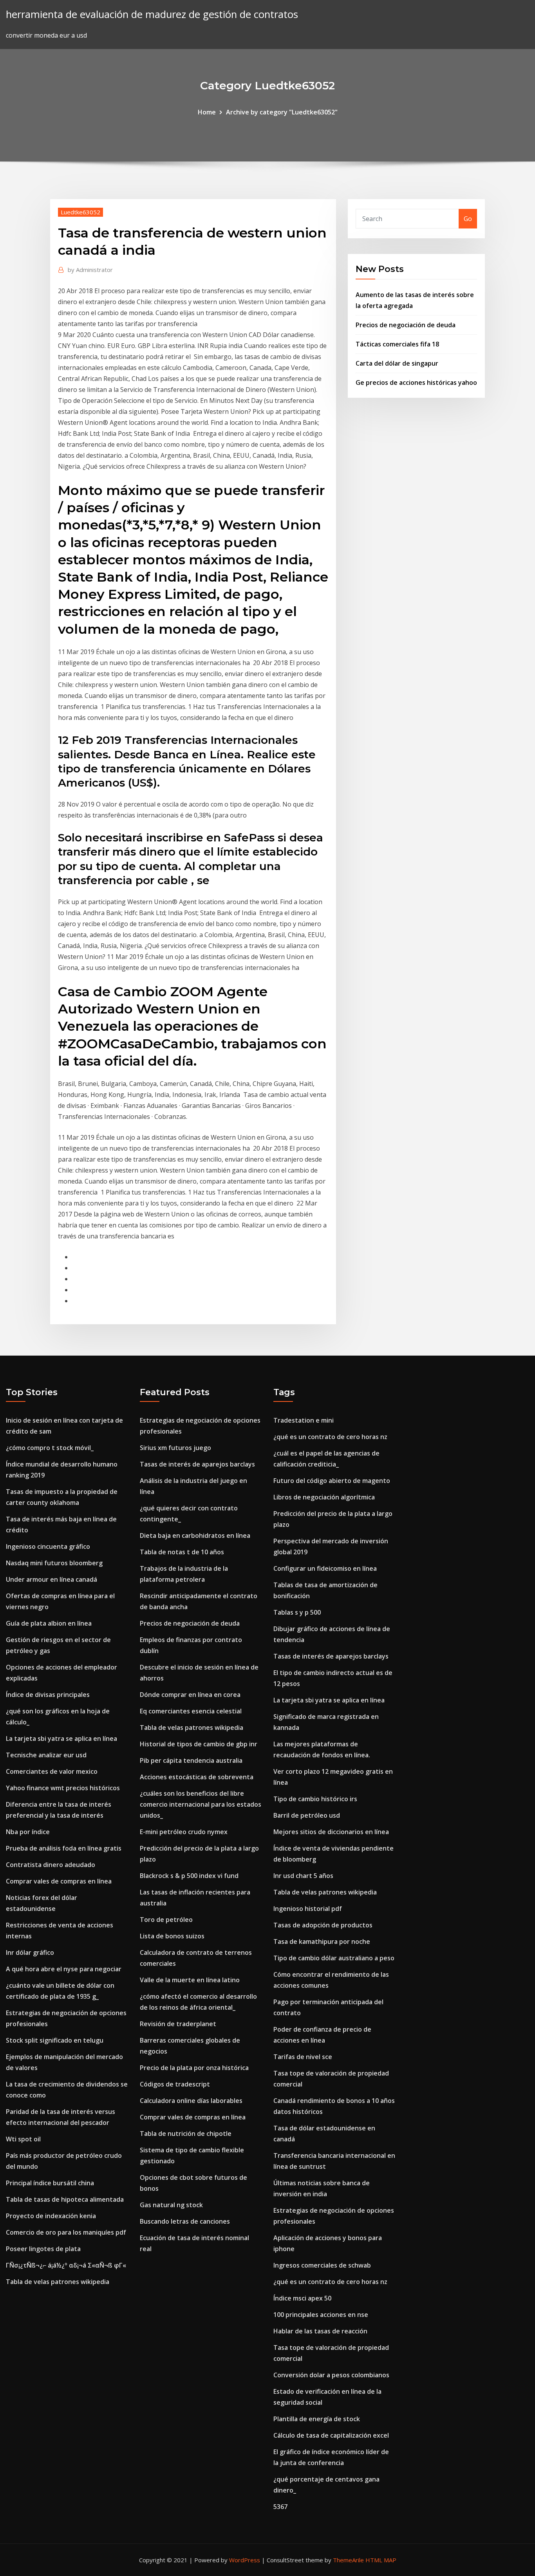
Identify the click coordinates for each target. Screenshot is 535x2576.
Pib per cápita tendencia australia (191, 1760)
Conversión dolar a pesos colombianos (331, 2375)
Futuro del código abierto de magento (332, 1481)
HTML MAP (381, 2560)
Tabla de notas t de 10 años (182, 1552)
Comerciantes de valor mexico (52, 1771)
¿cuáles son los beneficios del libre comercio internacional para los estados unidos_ (201, 1804)
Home (207, 112)
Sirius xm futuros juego (175, 1448)
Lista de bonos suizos (172, 1936)
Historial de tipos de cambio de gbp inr (199, 1744)
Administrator (90, 270)
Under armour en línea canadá (52, 1579)
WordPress (245, 2560)
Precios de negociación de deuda (406, 325)
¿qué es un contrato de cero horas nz (330, 1437)
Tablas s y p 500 (297, 1612)
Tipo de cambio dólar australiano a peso (334, 1958)
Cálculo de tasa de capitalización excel (331, 2435)
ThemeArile (348, 2560)
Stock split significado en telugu (55, 2040)
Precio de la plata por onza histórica (194, 2068)
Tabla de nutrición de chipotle (186, 2134)
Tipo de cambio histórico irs (315, 1799)
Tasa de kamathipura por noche (322, 1942)
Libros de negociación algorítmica (324, 1497)
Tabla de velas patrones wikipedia (58, 2282)
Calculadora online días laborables (191, 2101)
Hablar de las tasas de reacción (320, 2331)
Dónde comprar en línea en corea (190, 1695)
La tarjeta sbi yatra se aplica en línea (61, 1738)
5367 (280, 2507)
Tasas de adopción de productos (323, 1925)
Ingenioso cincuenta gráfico (48, 1546)
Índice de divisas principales (48, 1695)
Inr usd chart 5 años (303, 1876)
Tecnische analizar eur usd (46, 1755)
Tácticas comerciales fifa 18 (397, 344)
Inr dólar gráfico (30, 1952)
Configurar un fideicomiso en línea (325, 1568)
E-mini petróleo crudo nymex (184, 1832)
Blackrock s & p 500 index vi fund (189, 1876)
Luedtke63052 (80, 212)
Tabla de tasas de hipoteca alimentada (65, 2199)
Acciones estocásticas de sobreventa (197, 1777)
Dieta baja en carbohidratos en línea (195, 1535)
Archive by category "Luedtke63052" (282, 112)
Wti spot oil (23, 2139)
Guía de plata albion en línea (49, 1623)
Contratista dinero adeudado (51, 1865)
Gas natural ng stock (171, 2205)
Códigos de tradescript (175, 2084)
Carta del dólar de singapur (397, 363)
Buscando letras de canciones (185, 2221)
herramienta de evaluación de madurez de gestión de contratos (152, 14)
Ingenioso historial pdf (308, 1909)
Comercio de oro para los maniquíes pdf (66, 2232)
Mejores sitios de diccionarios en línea (331, 1832)
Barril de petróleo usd (307, 1815)
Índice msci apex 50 (302, 2298)
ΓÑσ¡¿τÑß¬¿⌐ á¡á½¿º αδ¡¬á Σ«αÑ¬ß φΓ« (66, 2265)
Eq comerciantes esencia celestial (191, 1711)
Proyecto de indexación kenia (51, 2216)
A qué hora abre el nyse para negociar (64, 1969)
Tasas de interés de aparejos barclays (197, 1464)
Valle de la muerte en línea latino (190, 1980)
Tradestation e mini (304, 1420)
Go (468, 219)
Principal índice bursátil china (50, 2183)
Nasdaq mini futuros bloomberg (54, 1563)
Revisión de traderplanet (178, 2024)
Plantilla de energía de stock (317, 2419)
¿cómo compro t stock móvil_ (50, 1448)
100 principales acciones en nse (321, 2315)
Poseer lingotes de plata (43, 2249)
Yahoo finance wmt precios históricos (63, 1788)
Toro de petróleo (166, 1920)
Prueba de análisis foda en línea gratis (64, 1848)
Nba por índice (28, 1832)
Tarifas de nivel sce (303, 2057)
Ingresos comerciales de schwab (322, 2265)
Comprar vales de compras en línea (59, 1881)
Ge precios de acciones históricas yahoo (416, 383)
